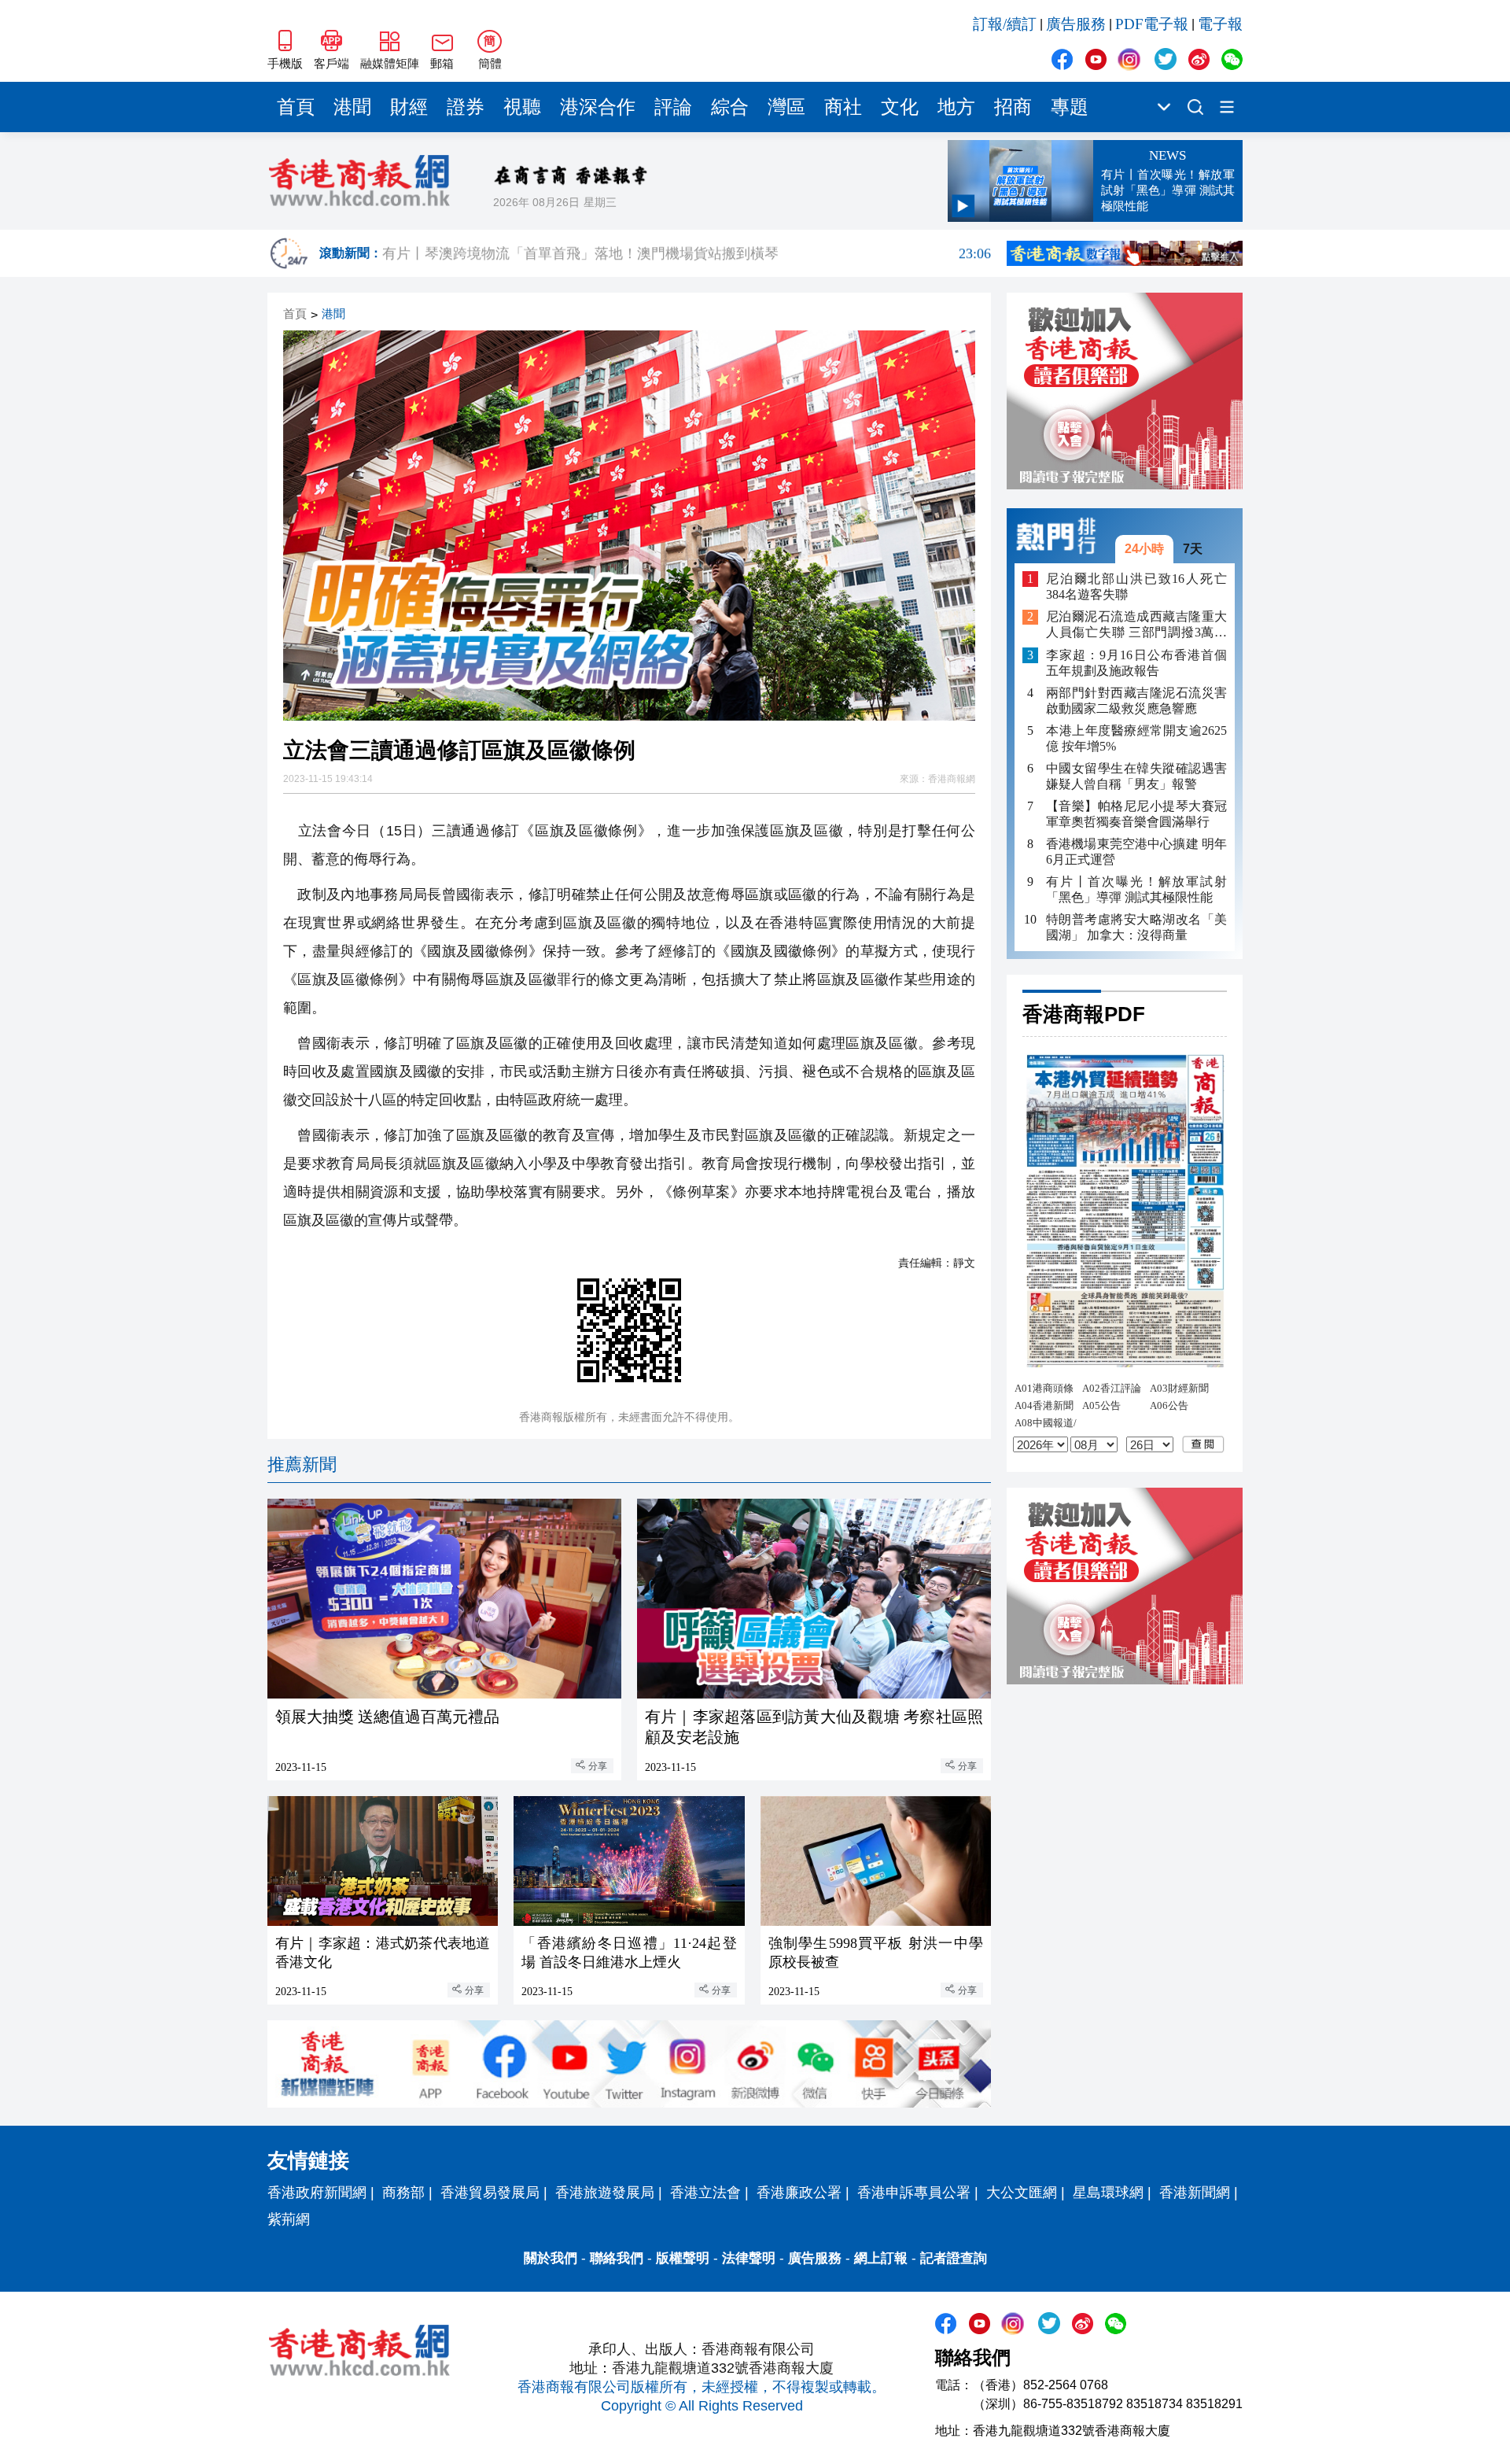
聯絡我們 (617, 2258)
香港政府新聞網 (317, 2193)
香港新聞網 (1195, 2193)
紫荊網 (289, 2219)
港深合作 (598, 107)
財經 (409, 107)
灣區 (786, 107)
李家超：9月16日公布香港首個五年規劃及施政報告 (1136, 663)
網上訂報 (881, 2258)
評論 (673, 107)
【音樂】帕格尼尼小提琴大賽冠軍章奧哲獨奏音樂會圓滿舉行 (1136, 814)
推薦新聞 (302, 1464)
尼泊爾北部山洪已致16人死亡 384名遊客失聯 (1136, 586)
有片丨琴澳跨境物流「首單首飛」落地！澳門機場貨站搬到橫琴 (687, 253)
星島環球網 (1108, 2193)
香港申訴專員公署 (914, 2193)
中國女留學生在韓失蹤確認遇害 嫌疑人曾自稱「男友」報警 (1136, 776)
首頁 (296, 107)
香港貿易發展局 (490, 2193)
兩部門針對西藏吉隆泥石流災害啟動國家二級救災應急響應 (1136, 701)
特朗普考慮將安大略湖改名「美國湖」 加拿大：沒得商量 (1136, 927)
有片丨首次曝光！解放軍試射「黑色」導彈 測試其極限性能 (1136, 889)
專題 (1070, 107)
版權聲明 (683, 2258)
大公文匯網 (1022, 2193)
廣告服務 (1076, 24)
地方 (956, 107)
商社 (843, 107)
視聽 (522, 107)
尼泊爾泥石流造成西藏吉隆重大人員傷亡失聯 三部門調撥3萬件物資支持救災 (1136, 626)
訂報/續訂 (1005, 24)
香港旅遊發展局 (605, 2193)
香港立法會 (705, 2193)
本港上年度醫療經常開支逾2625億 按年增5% (1136, 738)
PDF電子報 (1152, 24)
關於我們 (551, 2258)
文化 (900, 107)
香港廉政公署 (799, 2193)
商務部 (403, 2193)
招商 (1013, 107)
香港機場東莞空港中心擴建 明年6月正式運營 (1136, 852)
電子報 (1220, 24)
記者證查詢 (954, 2258)
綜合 (730, 107)
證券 (466, 107)
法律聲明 (749, 2258)
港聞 (352, 107)
